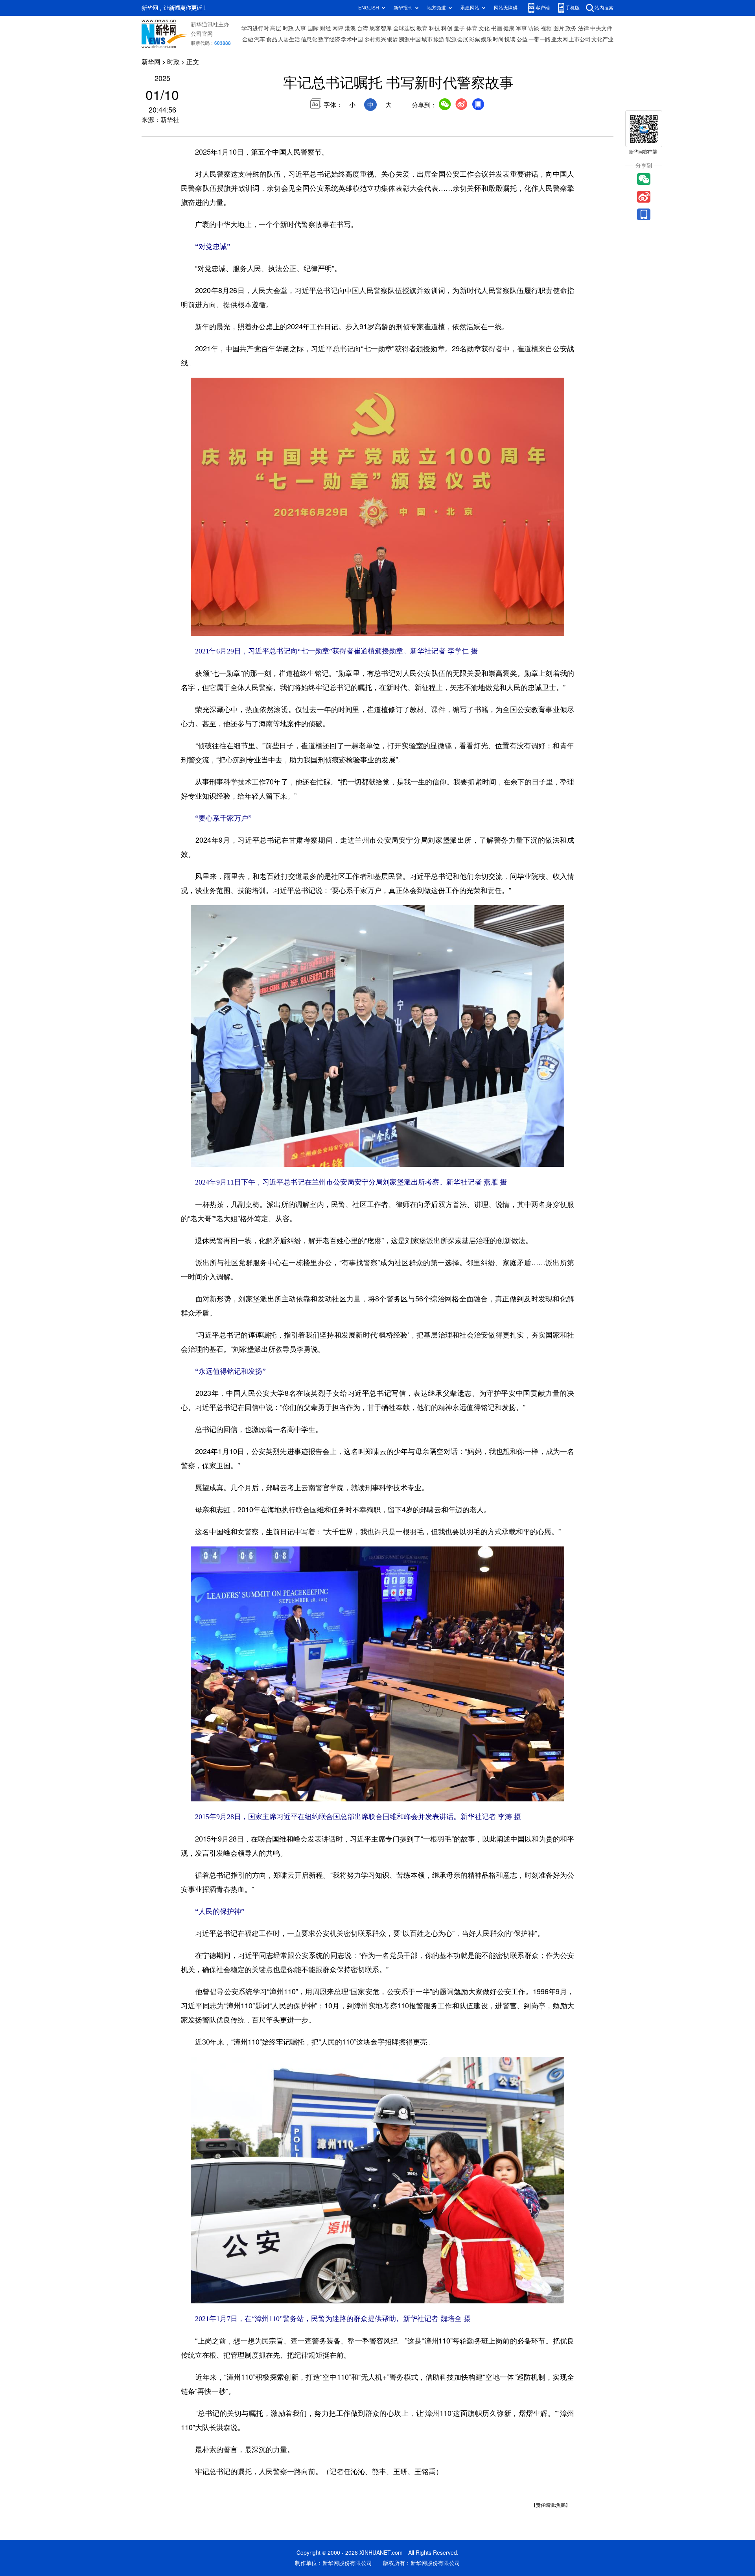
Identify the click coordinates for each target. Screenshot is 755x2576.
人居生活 (289, 39)
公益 (522, 39)
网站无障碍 (506, 8)
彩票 (475, 39)
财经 (326, 28)
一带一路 (540, 39)
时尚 (498, 39)
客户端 (543, 8)
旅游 (439, 39)
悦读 (510, 39)
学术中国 (352, 39)
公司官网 (202, 34)
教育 (422, 28)
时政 (288, 28)
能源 (451, 39)
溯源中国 (410, 39)
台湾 (363, 28)
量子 (459, 28)
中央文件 (601, 28)
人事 (300, 28)
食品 (272, 39)
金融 (248, 39)
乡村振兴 (375, 39)
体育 (472, 28)
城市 (427, 39)
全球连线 (404, 28)
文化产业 (602, 39)
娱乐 (486, 39)
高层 (276, 28)
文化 (484, 28)
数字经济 (329, 39)
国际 (313, 28)
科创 (447, 28)
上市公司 (580, 39)
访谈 (534, 28)
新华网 (151, 62)
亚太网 (560, 39)
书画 (497, 28)
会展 (463, 39)
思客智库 (381, 28)
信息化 (309, 39)
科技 (435, 28)
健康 (509, 28)
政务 (571, 28)
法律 (584, 28)
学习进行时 (255, 28)
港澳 (350, 28)
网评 (338, 28)
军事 (521, 28)
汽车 (260, 39)
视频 (546, 28)
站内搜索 (604, 8)
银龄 (392, 39)
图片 (559, 28)
